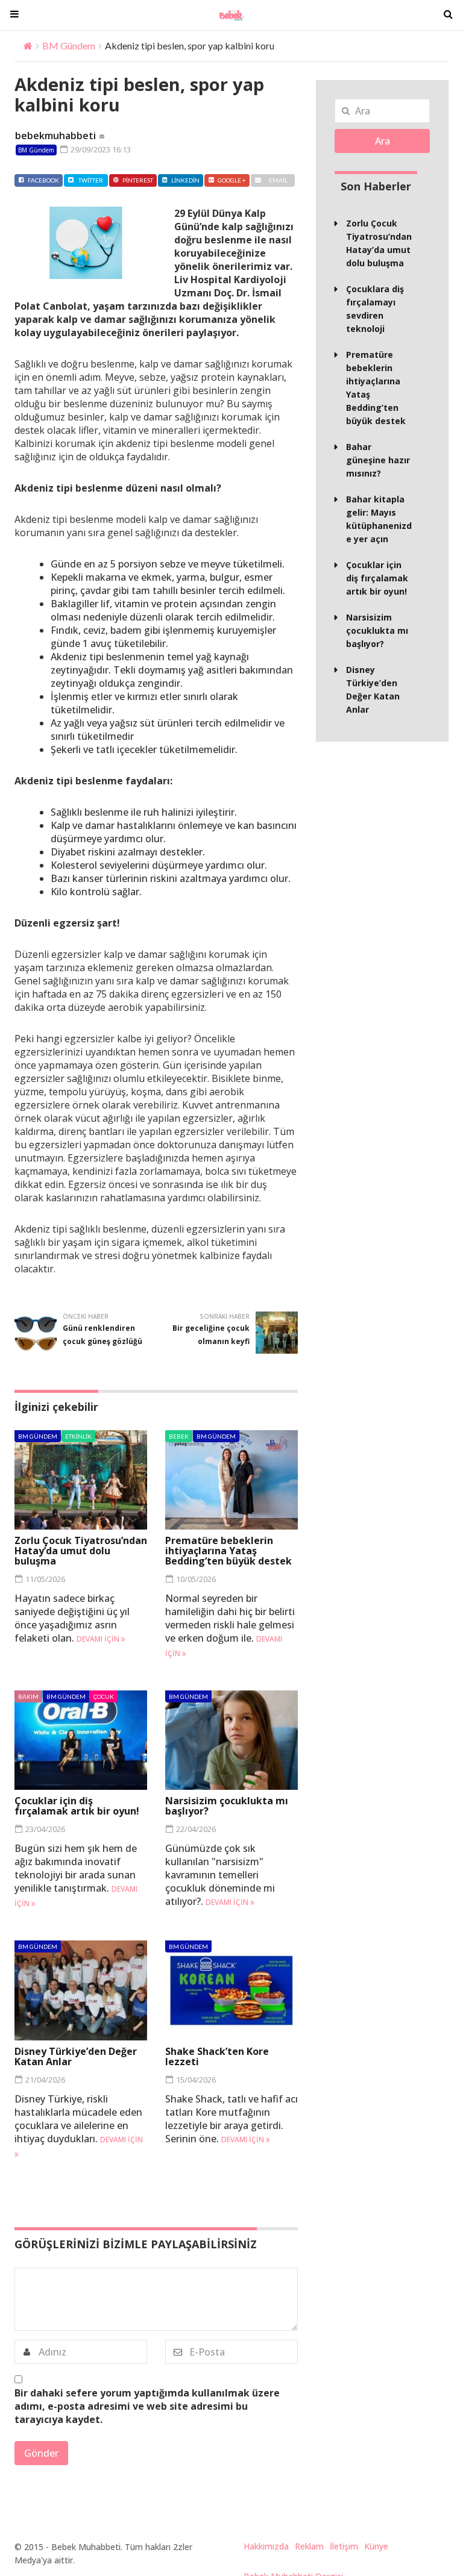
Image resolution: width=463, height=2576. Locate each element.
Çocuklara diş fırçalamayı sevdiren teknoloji (375, 309)
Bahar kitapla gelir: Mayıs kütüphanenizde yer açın (379, 519)
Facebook (43, 180)
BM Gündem (69, 45)
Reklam (309, 2546)
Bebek (179, 1436)
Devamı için (99, 1639)
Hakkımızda (266, 2546)
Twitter (91, 180)
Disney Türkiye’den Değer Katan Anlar (76, 2056)
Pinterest (138, 180)
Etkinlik (78, 1436)
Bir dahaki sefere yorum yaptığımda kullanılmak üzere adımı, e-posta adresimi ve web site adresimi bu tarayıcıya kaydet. (147, 2406)
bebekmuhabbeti (55, 136)
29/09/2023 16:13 (100, 149)
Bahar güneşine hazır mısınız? (378, 460)
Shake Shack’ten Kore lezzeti (217, 2056)
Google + (232, 180)
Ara (383, 141)
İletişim (344, 2546)
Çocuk (104, 1696)
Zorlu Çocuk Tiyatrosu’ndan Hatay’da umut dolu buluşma (81, 1551)
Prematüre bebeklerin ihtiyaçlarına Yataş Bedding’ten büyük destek (228, 1551)
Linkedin (185, 180)
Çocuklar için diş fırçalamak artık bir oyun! (77, 1806)
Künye (376, 2546)
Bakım (28, 1696)
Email (278, 180)
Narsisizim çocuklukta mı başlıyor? (227, 1806)
